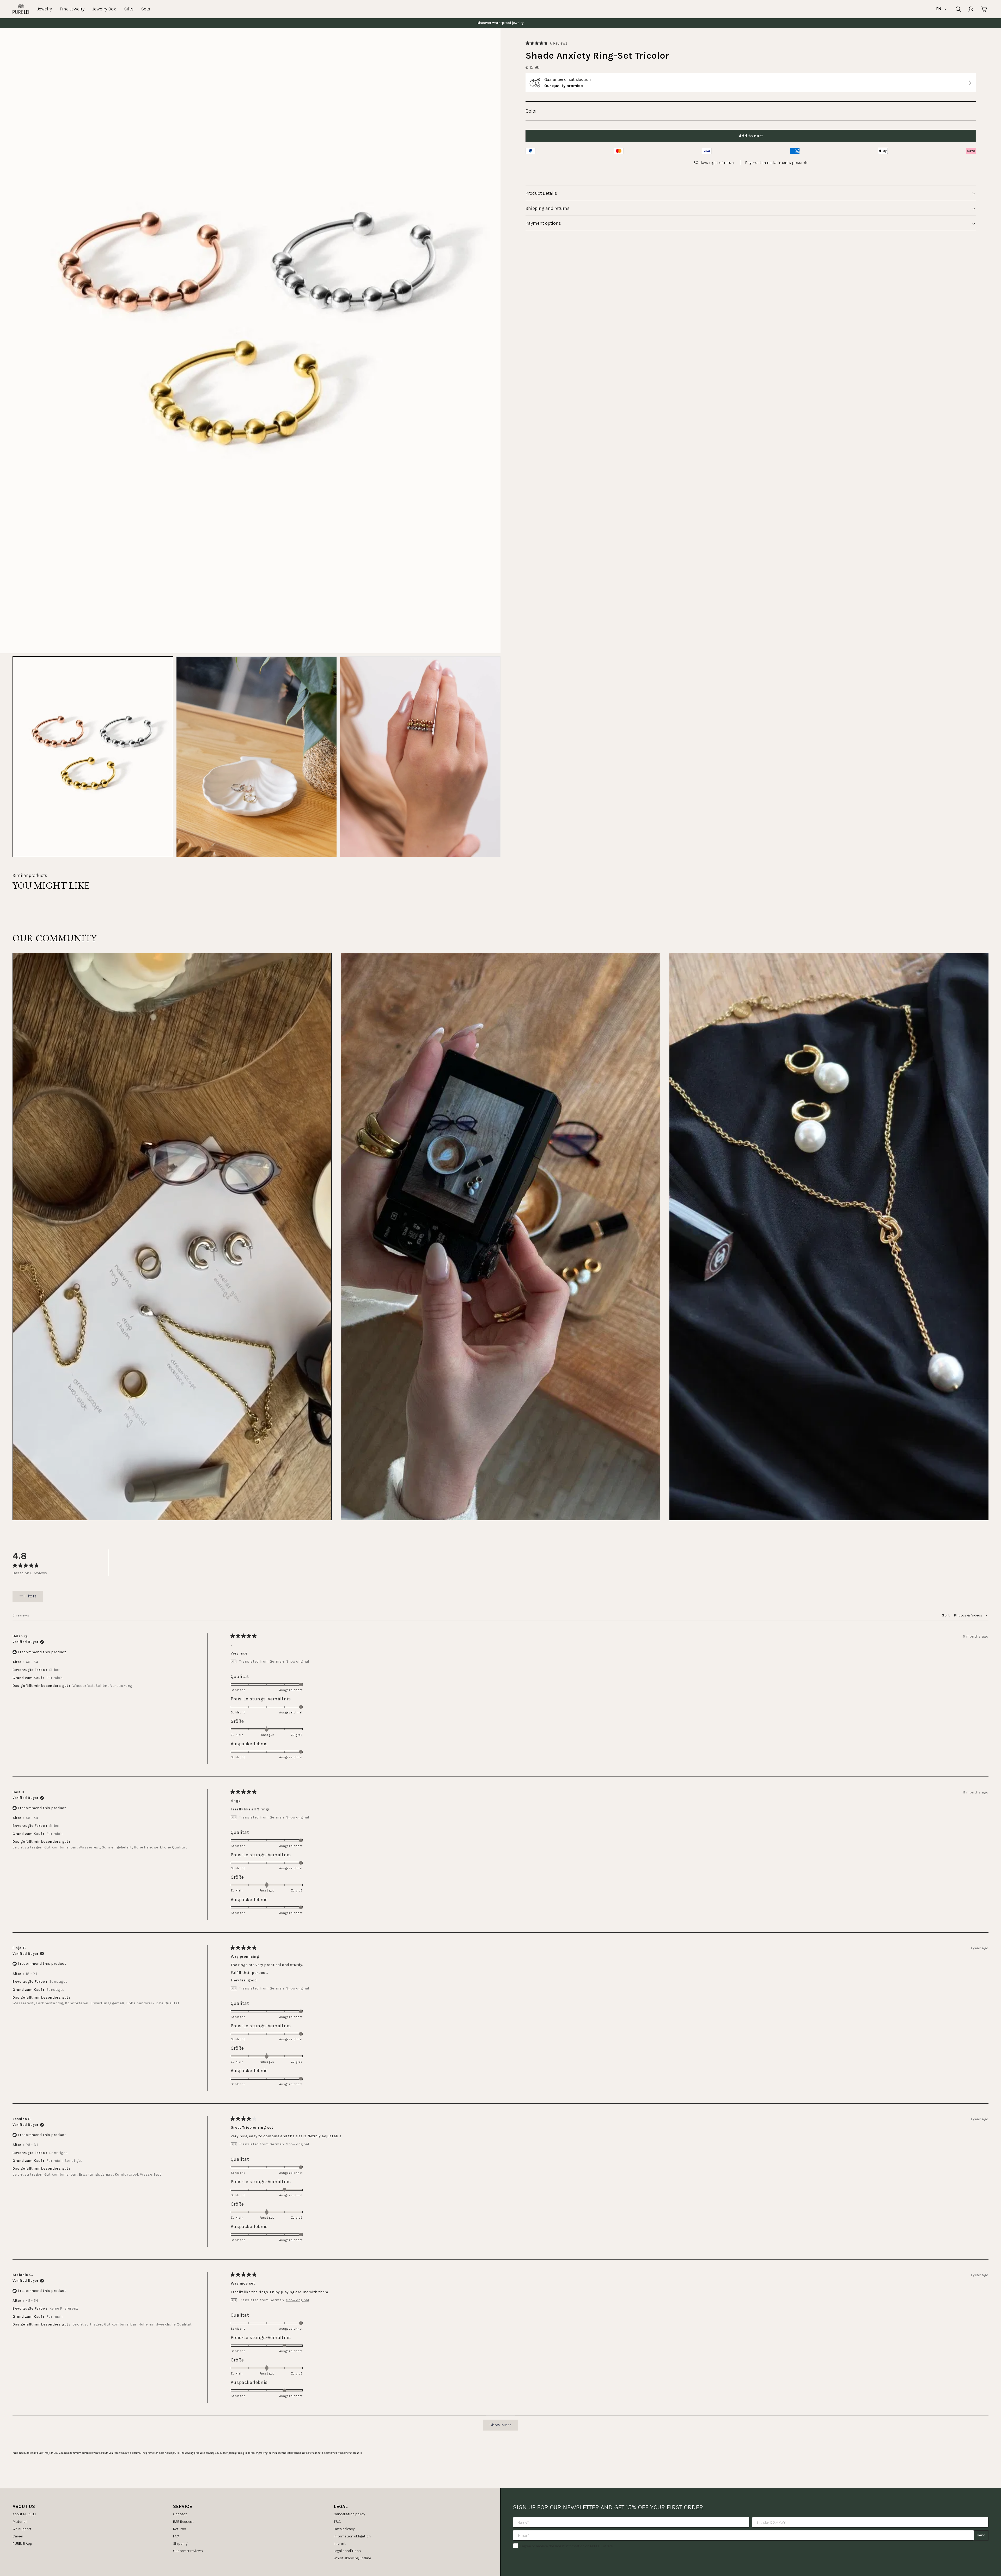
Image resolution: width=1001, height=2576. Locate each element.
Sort (946, 1615)
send (981, 2535)
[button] (546, 43)
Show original (298, 1662)
